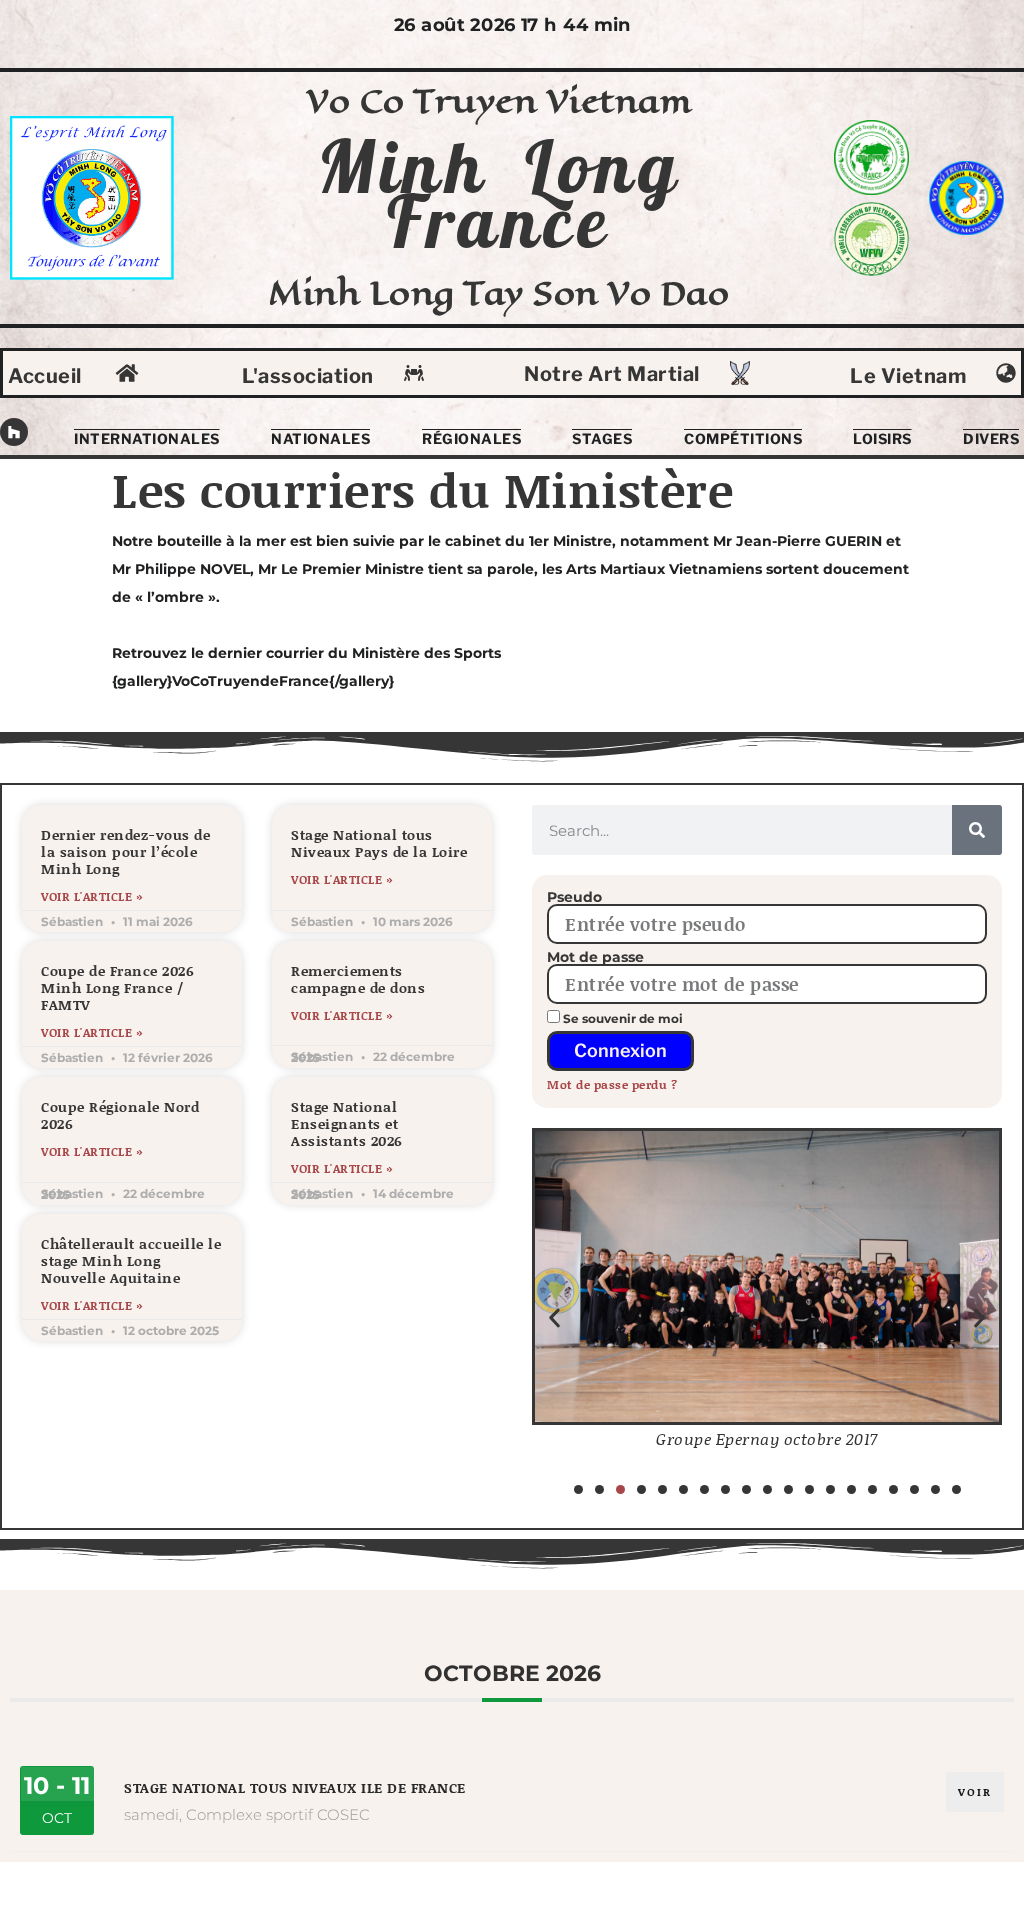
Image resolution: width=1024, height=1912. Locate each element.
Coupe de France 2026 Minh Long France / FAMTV (117, 987)
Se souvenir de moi (621, 1018)
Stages (602, 438)
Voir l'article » (91, 897)
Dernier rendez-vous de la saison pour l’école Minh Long (125, 851)
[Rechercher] (977, 830)
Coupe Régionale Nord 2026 (120, 1115)
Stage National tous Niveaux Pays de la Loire (379, 843)
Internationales (147, 438)
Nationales (320, 438)
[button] (554, 1317)
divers (991, 438)
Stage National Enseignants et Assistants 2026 (347, 1123)
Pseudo (574, 897)
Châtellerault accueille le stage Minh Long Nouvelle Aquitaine (131, 1260)
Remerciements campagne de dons (358, 979)
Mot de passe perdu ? (612, 1085)
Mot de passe (595, 957)
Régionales (471, 438)
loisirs (882, 438)
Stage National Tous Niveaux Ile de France (295, 1787)
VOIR (975, 1792)
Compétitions (743, 438)
